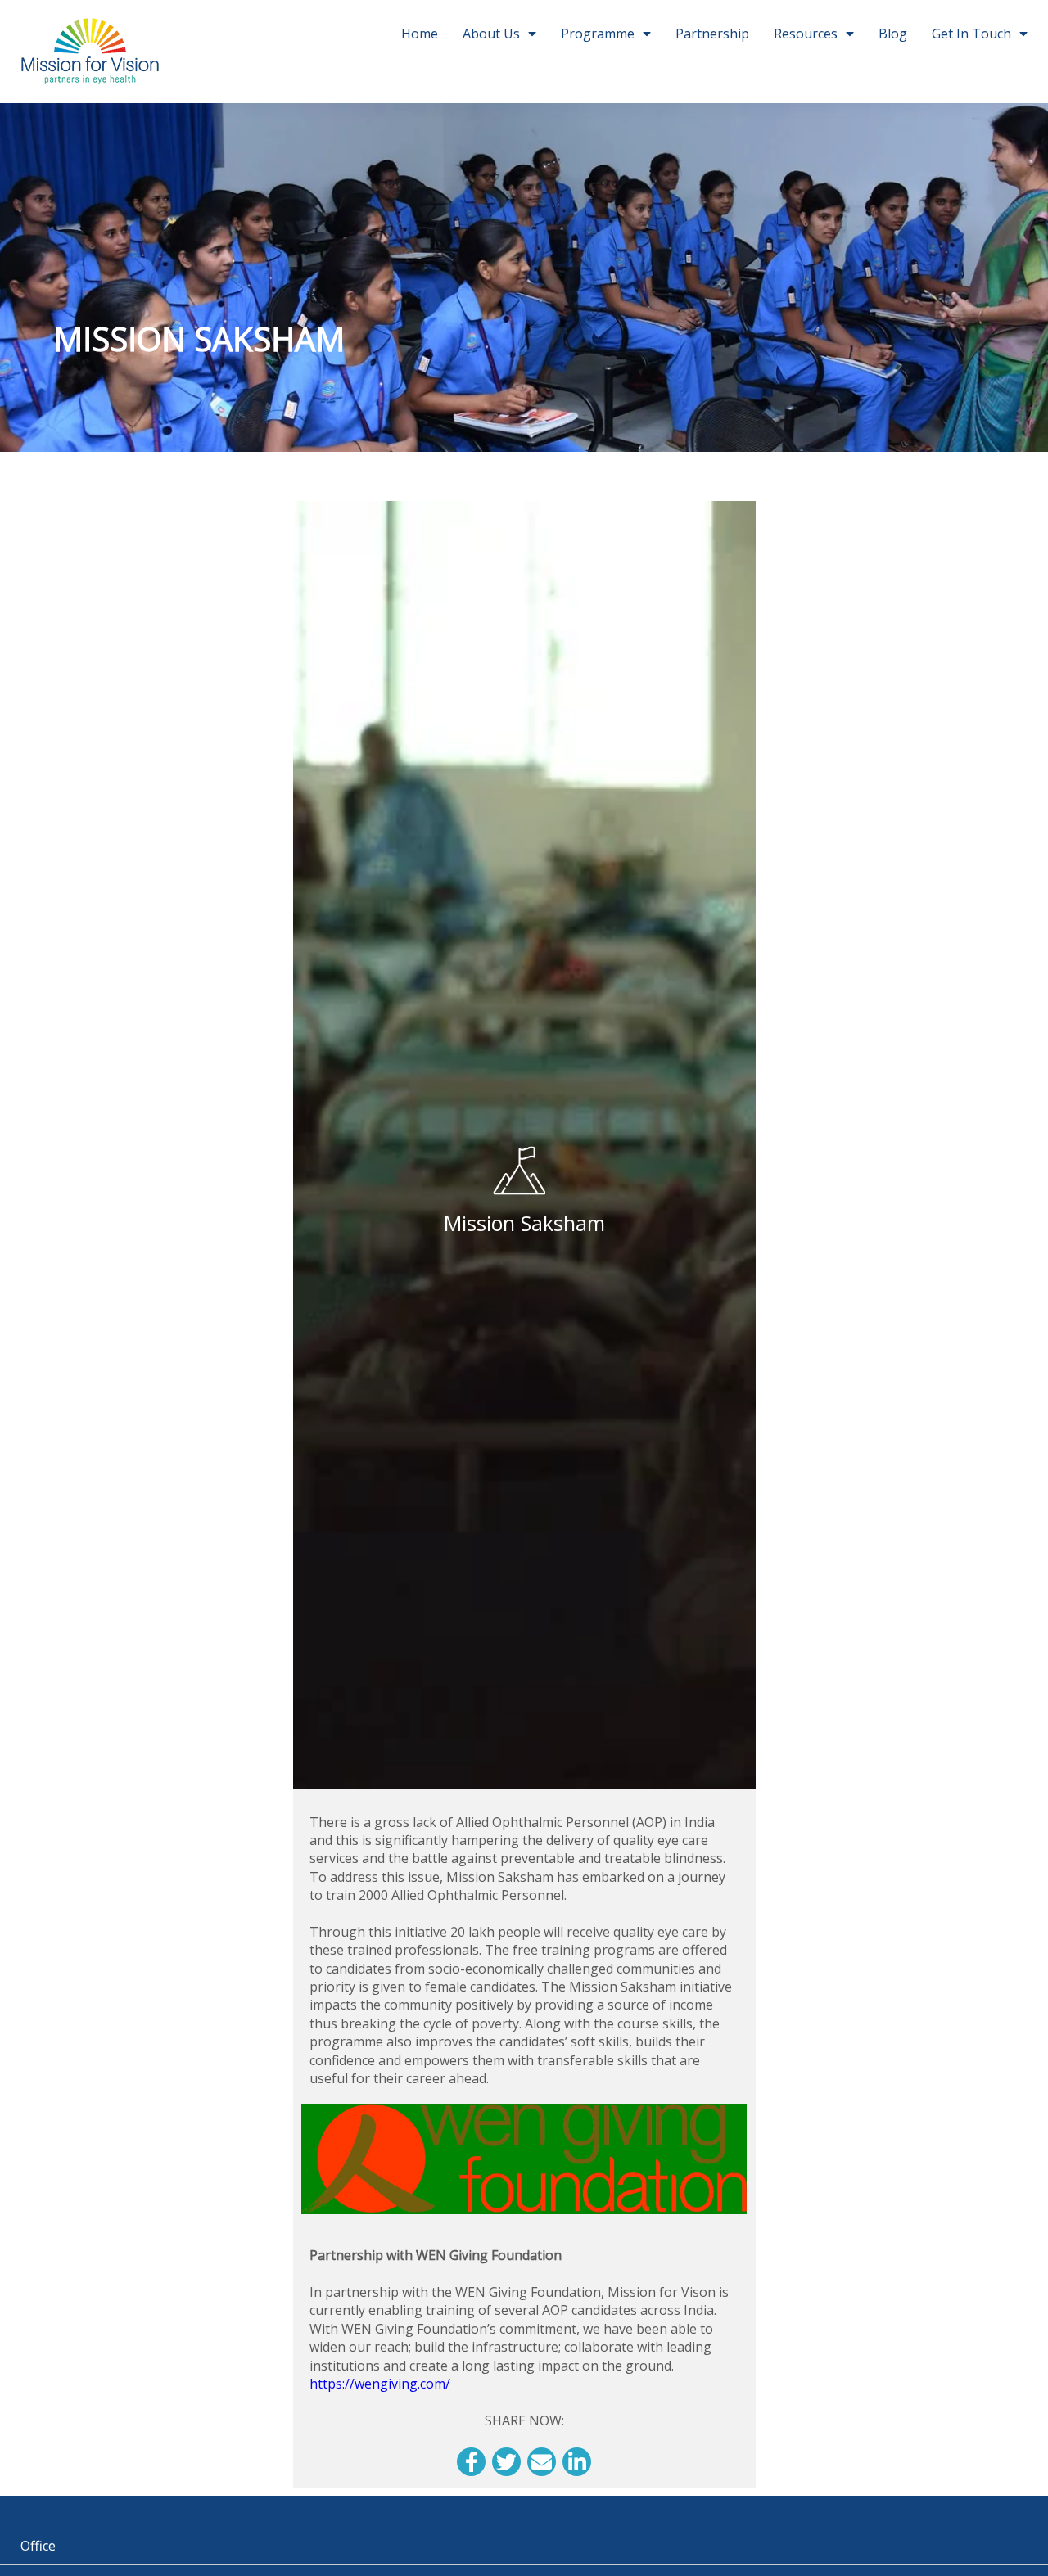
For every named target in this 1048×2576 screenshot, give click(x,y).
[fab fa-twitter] (506, 2462)
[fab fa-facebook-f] (471, 2462)
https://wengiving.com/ (380, 2384)
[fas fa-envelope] (542, 2462)
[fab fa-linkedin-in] (577, 2462)
